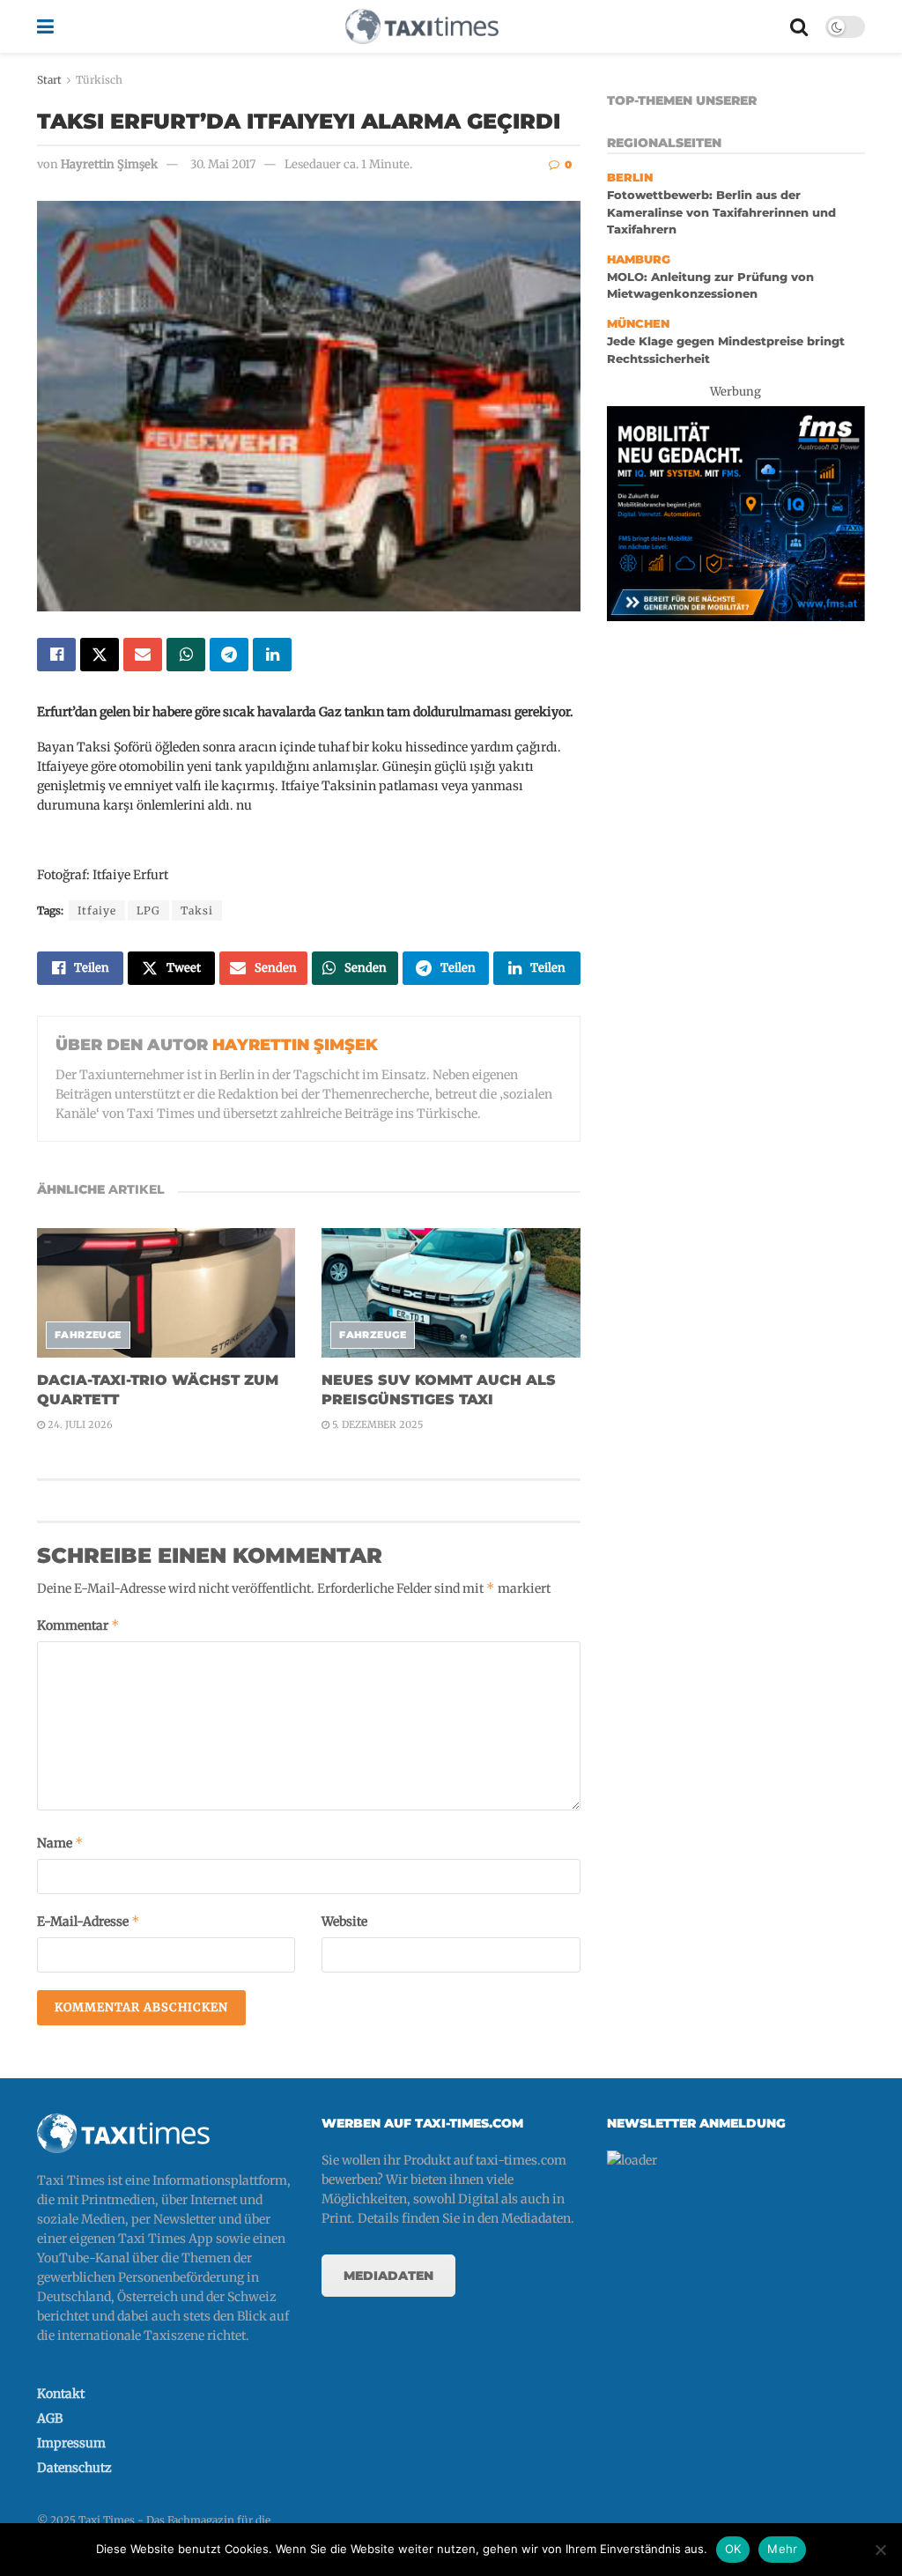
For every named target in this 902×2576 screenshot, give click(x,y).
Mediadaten (388, 2276)
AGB (50, 2418)
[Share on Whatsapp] (186, 655)
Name (60, 1843)
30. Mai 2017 (223, 164)
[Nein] (880, 2550)
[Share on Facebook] (56, 655)
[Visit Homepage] (422, 26)
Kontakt (61, 2394)
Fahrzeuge (88, 1335)
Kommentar (78, 1625)
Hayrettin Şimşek (109, 164)
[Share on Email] (143, 655)
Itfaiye (97, 910)
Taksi (197, 910)
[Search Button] (799, 26)
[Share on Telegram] (229, 655)
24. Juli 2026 (79, 1425)
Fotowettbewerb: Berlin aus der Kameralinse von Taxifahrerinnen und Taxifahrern (721, 212)
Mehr (782, 2549)
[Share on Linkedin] (272, 655)
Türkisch (99, 80)
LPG (148, 910)
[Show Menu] (45, 26)
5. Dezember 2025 (376, 1425)
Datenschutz (74, 2468)
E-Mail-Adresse (89, 1921)
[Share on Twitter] (100, 655)
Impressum (71, 2443)
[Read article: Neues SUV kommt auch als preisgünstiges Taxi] (451, 1293)
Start (49, 80)
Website (344, 1921)
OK (733, 2549)
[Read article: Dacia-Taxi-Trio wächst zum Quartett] (166, 1293)
